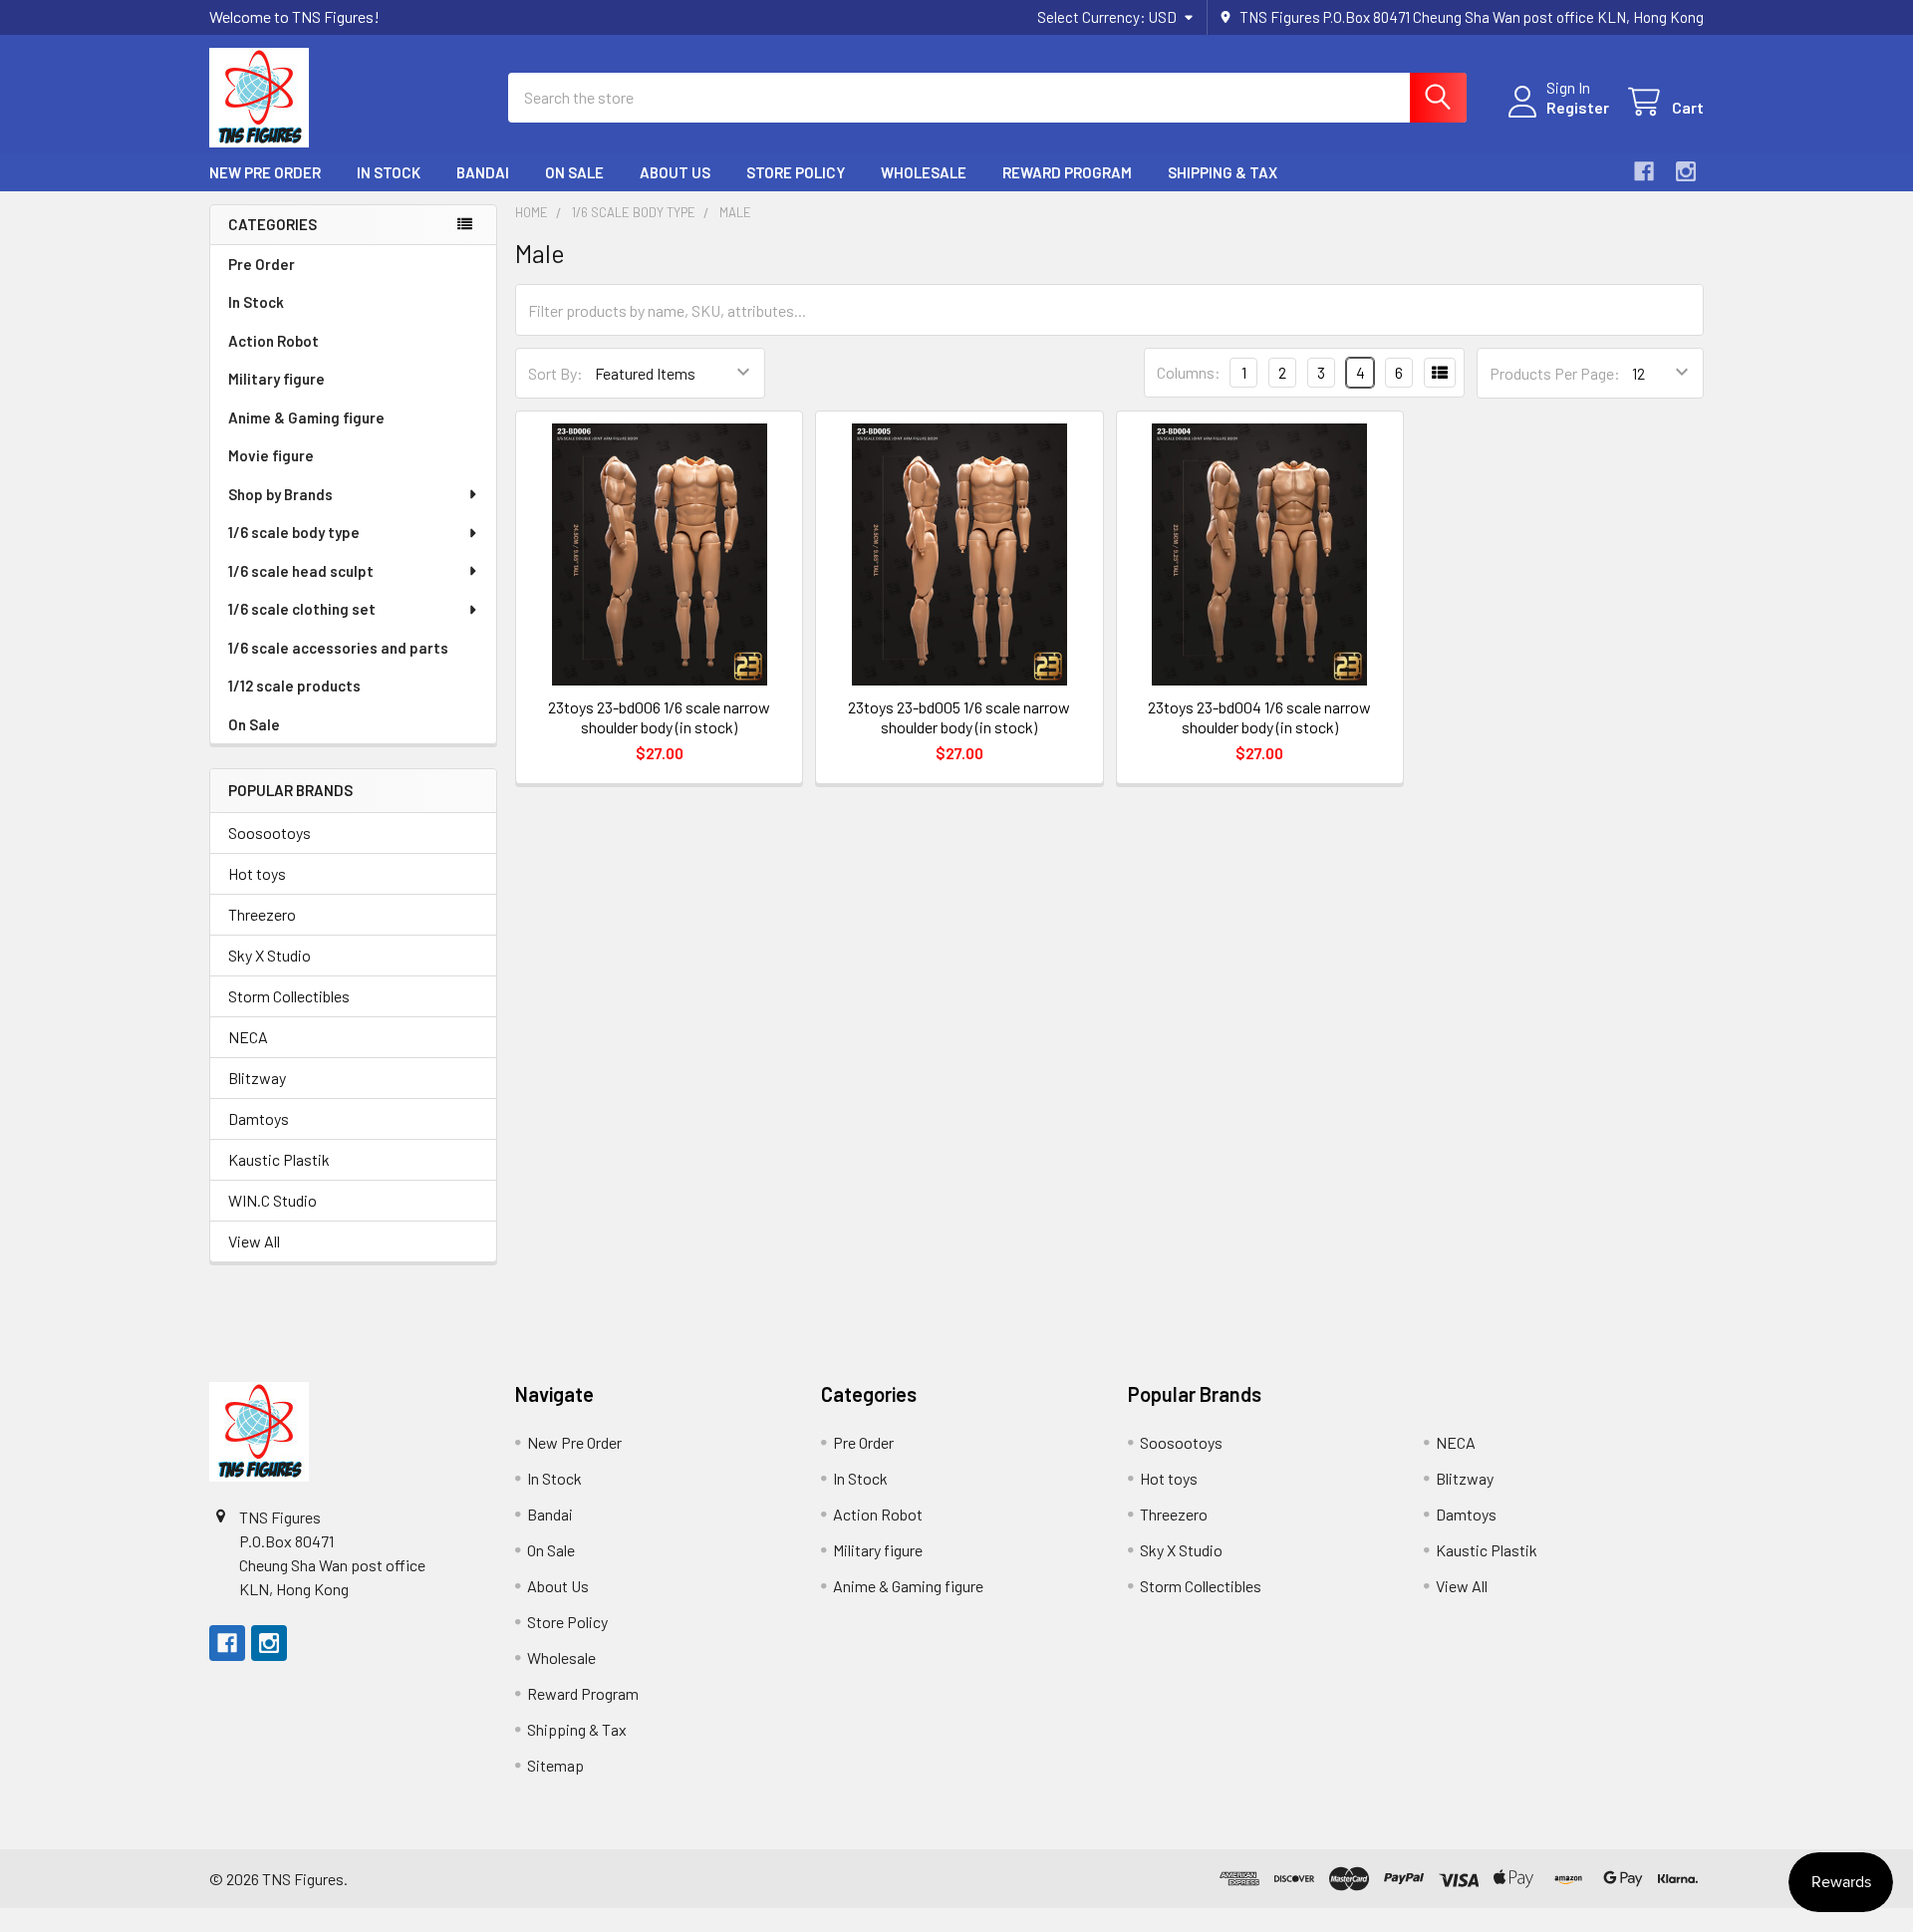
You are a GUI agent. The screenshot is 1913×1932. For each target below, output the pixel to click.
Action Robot (273, 341)
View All (254, 1241)
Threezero (262, 914)
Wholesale (924, 172)
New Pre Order (265, 172)
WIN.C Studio (273, 1200)
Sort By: (555, 373)
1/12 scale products (294, 686)
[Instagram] (1686, 171)
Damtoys (259, 1118)
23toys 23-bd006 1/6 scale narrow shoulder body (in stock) (659, 717)
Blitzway (257, 1078)
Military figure (276, 379)
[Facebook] (1644, 171)
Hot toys (257, 873)
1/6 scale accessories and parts (338, 648)
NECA (248, 1037)
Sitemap (555, 1765)
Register (1578, 107)
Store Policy (796, 172)
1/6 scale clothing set (302, 609)
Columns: (1189, 372)
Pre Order (262, 264)
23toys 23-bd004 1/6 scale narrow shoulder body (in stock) (1259, 717)
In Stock (389, 172)
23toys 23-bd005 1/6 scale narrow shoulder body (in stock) (959, 717)
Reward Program (1067, 172)
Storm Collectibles (289, 996)
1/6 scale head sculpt (301, 571)
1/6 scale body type (294, 532)
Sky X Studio (270, 955)
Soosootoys (270, 832)
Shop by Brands (280, 494)
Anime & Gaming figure (306, 417)
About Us (675, 172)
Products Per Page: (1555, 373)
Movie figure (271, 455)
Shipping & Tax (1223, 172)
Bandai (483, 172)
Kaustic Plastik (279, 1159)
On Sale (574, 172)
